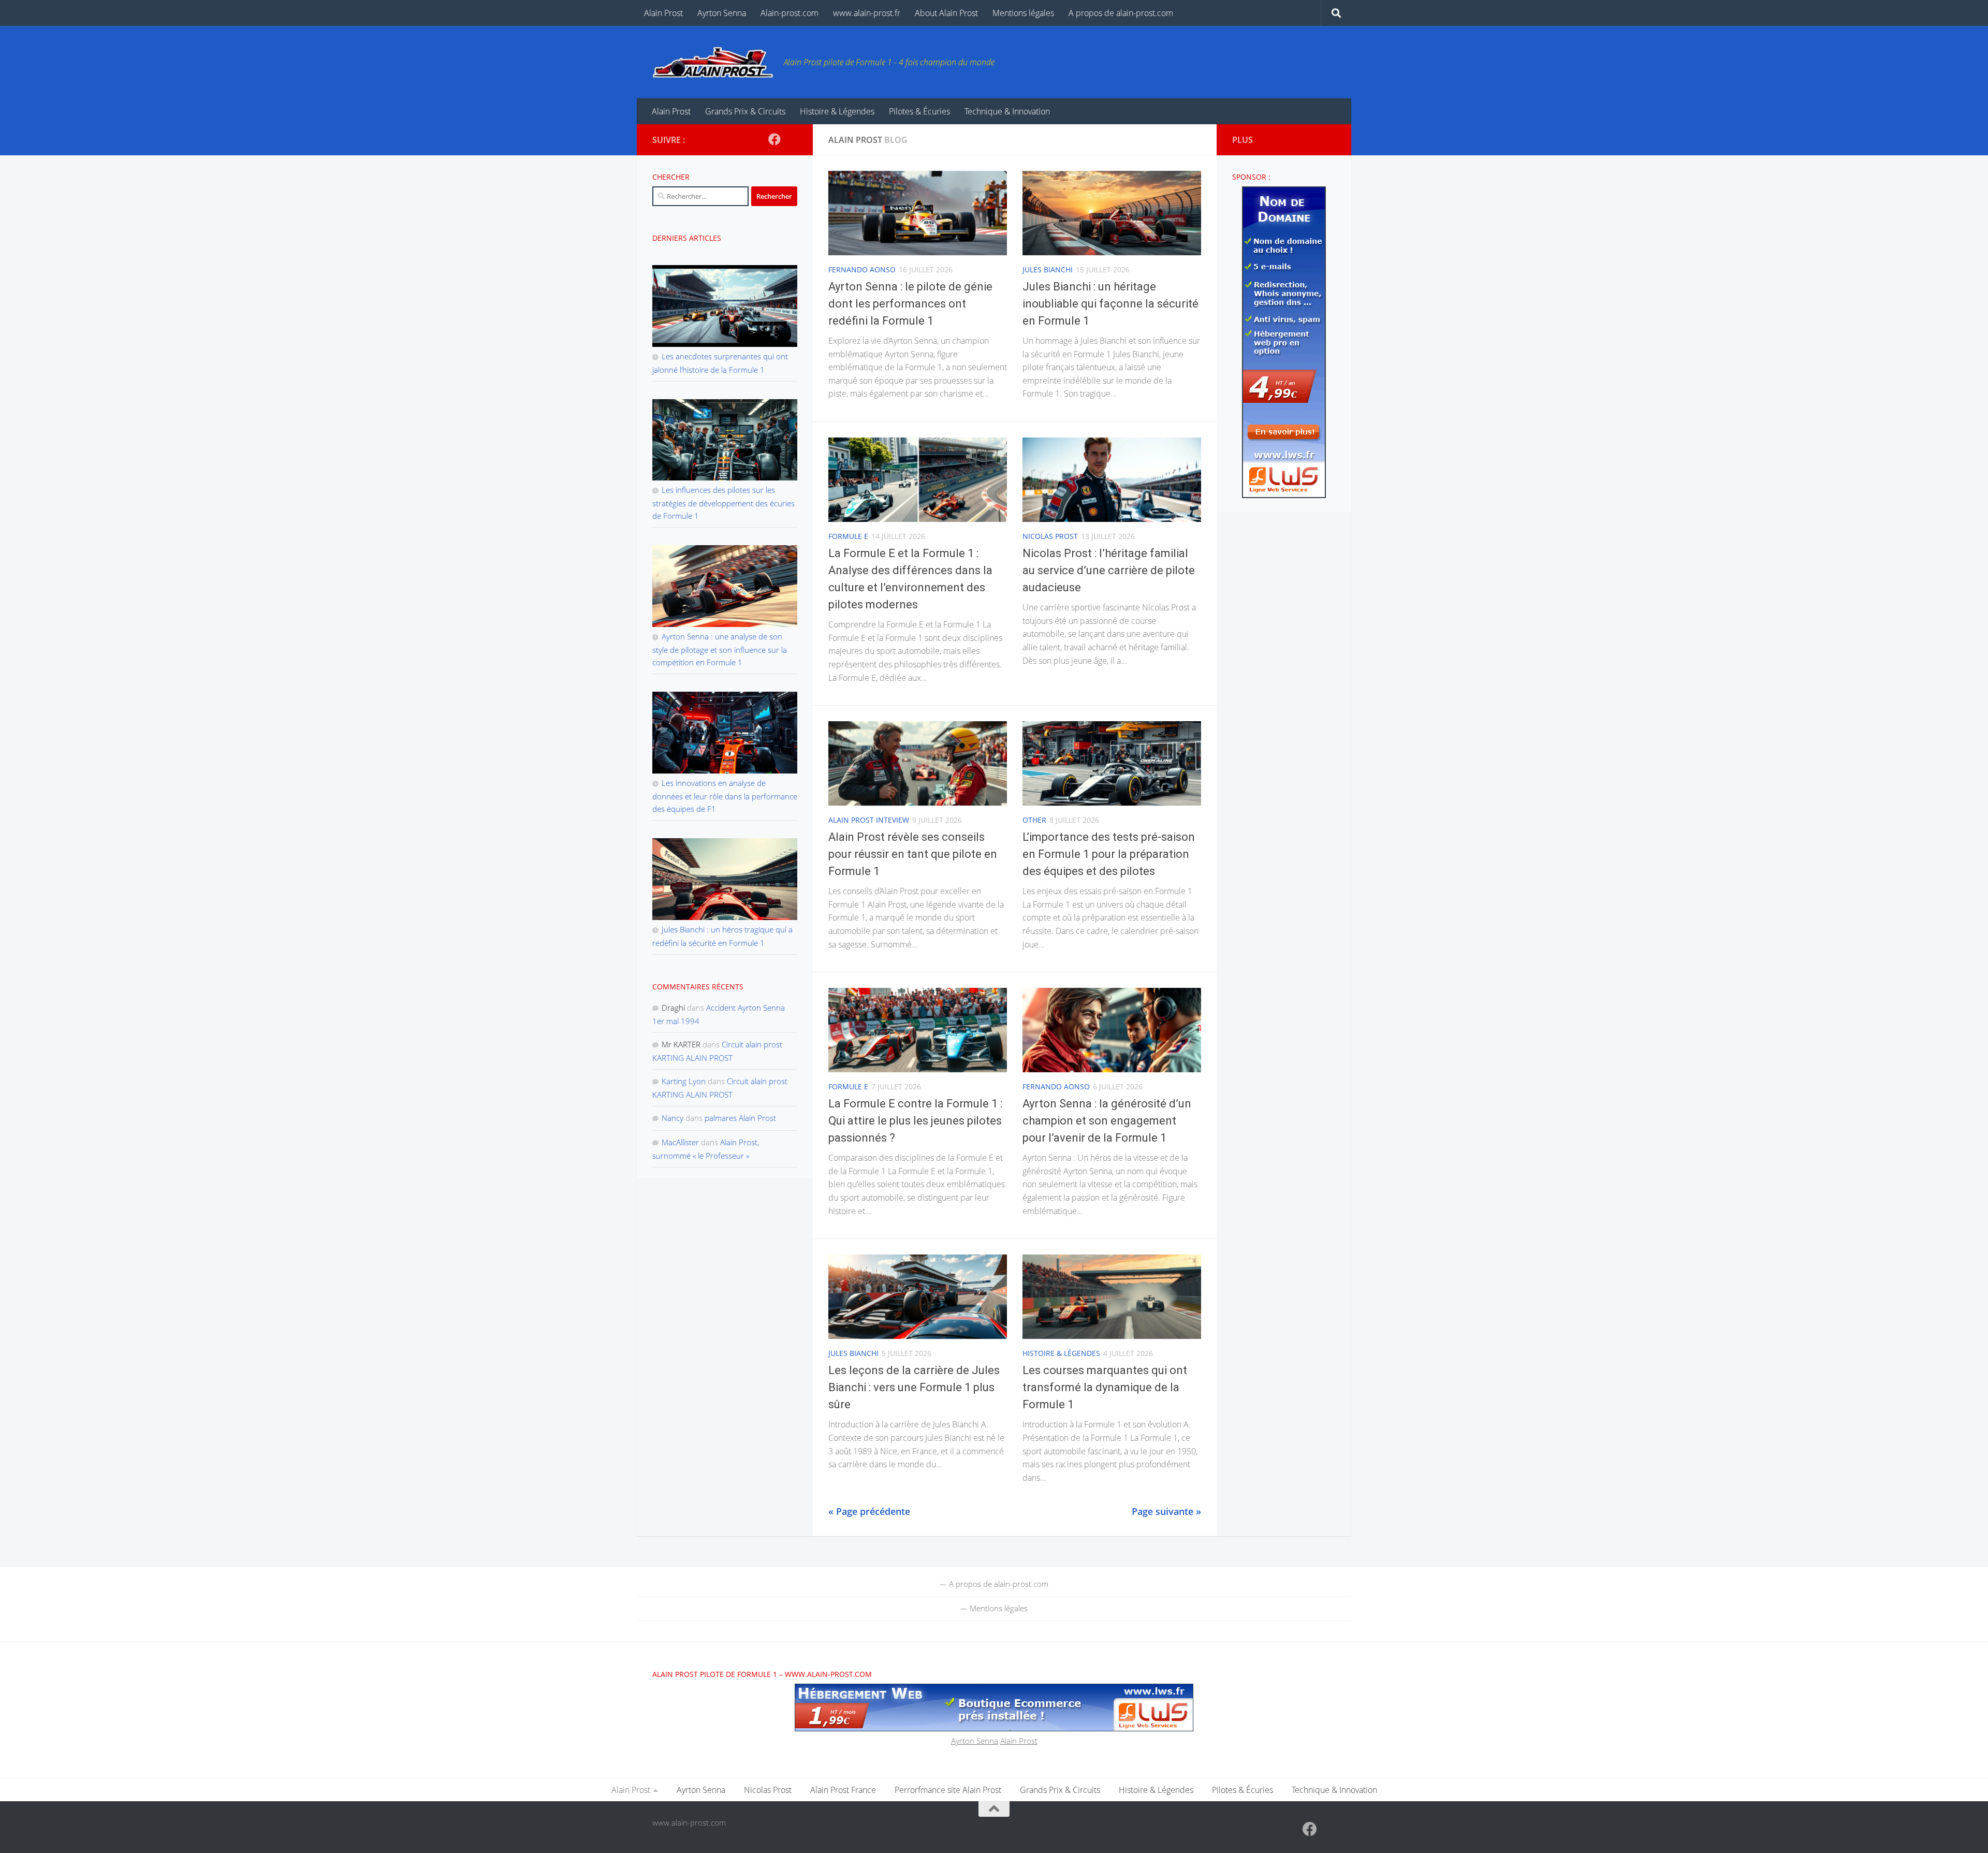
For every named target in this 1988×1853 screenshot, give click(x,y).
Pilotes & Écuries (919, 111)
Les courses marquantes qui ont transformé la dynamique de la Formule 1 (1105, 1387)
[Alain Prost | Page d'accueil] (713, 62)
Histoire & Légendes (837, 111)
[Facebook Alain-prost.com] (774, 139)
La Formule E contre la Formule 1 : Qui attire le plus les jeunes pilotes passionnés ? (915, 1121)
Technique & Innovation (1007, 111)
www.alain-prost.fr (867, 13)
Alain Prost (663, 13)
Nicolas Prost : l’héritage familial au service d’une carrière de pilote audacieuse (1109, 570)
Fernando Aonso (862, 269)
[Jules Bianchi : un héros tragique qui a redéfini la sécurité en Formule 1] (725, 874)
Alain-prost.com (790, 13)
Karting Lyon (684, 1081)
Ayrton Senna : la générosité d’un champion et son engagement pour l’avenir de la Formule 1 (1107, 1121)
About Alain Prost (946, 13)
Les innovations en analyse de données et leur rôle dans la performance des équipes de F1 (725, 796)
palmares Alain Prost (740, 1118)
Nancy (673, 1118)
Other (1034, 820)
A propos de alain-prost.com (1121, 13)
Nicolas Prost (1050, 536)
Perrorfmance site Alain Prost (948, 1790)
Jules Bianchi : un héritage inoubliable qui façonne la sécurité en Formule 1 (1110, 304)
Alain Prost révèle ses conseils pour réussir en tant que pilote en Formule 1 (913, 854)
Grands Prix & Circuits (745, 111)
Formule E (848, 536)
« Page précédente (869, 1511)
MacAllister (680, 1142)
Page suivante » (1166, 1511)
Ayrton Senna (722, 13)
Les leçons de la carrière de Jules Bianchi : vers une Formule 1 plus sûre (914, 1387)
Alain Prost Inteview (869, 820)
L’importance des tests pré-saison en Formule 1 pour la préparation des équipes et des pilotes (1109, 854)
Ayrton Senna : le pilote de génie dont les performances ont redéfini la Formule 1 (910, 304)
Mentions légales (1023, 13)
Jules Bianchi (1048, 269)
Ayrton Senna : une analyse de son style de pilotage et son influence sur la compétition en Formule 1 (720, 649)
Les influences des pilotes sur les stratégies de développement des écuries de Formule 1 (723, 503)
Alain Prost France (843, 1790)
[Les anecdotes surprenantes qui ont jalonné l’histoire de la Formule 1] (725, 301)
